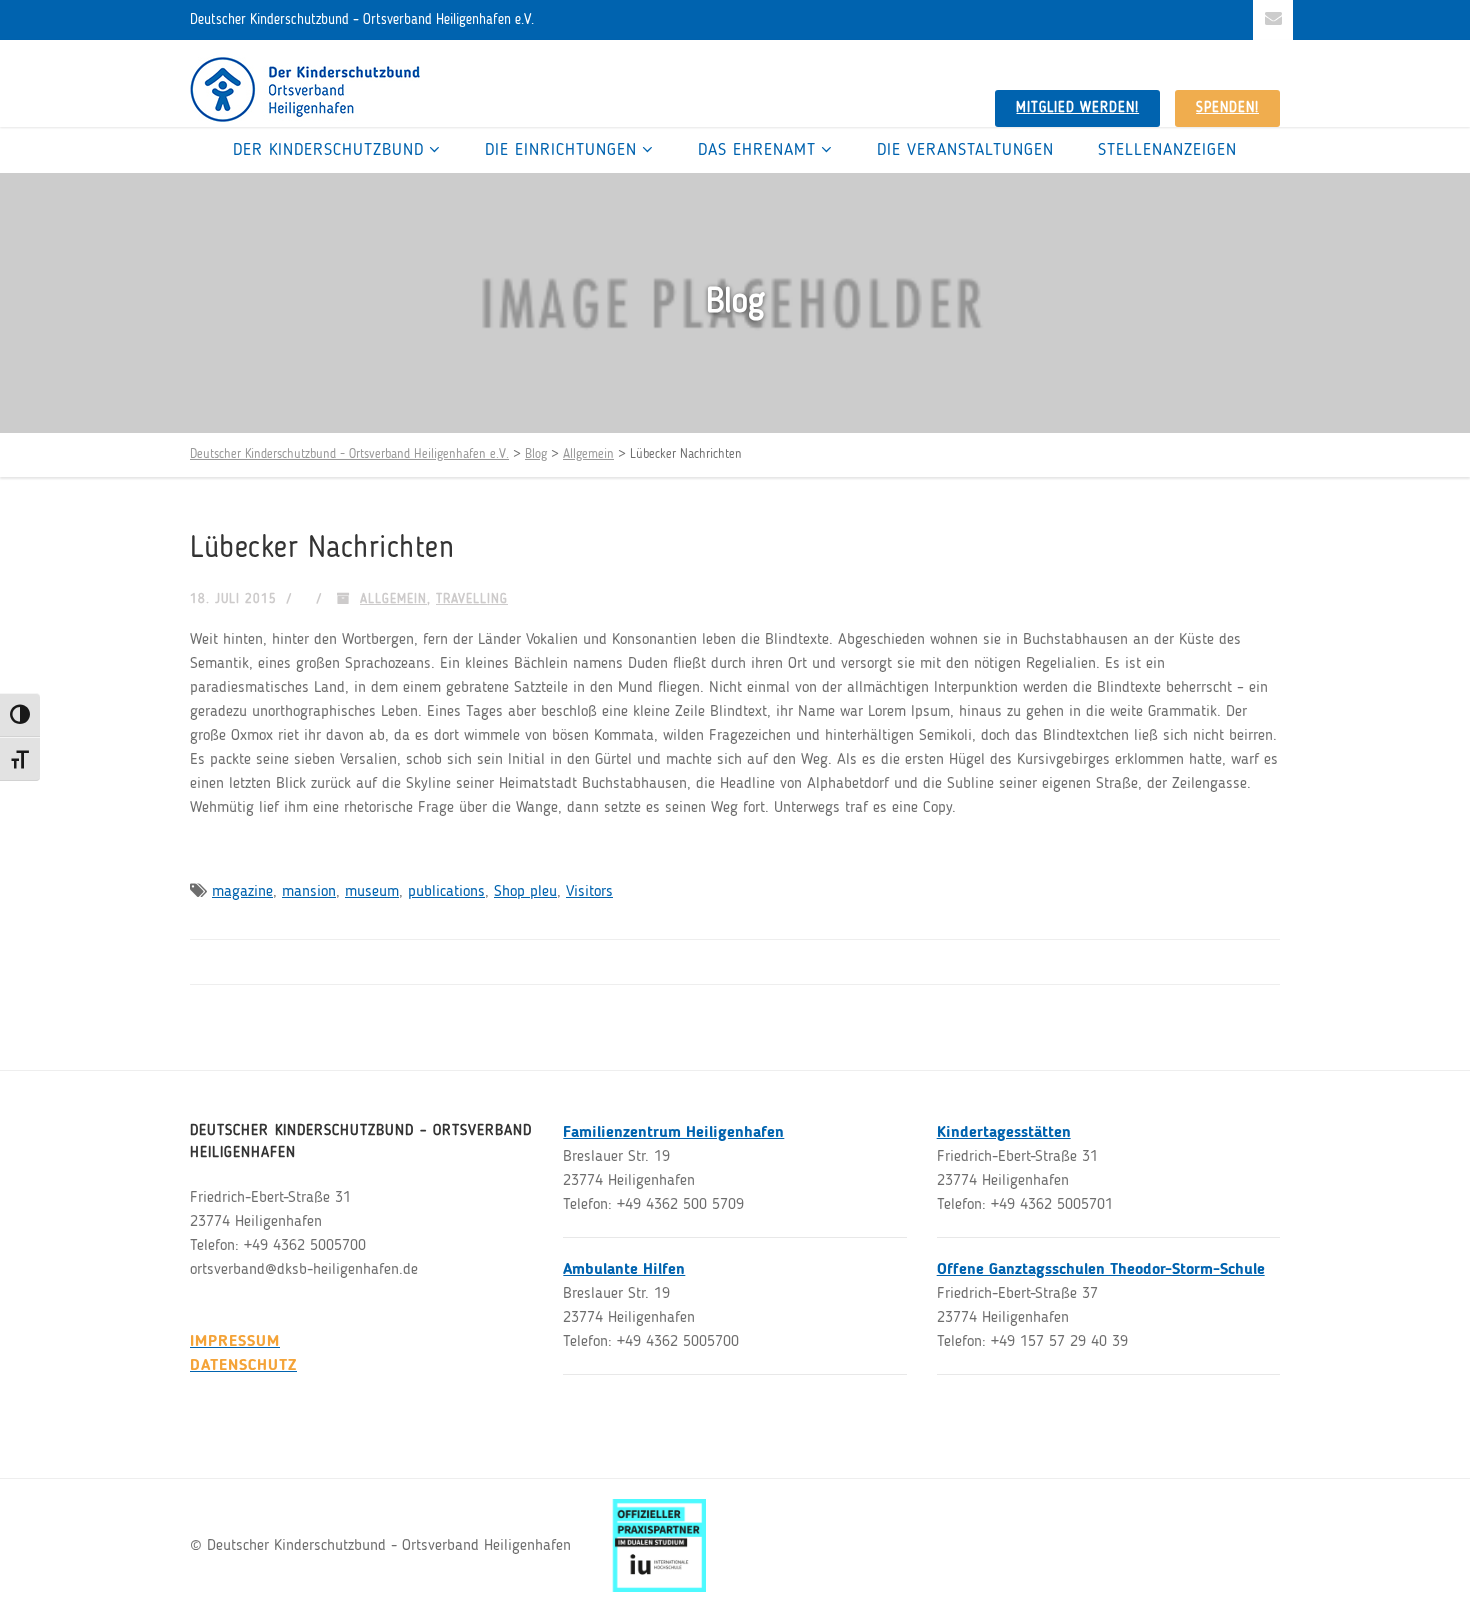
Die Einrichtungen (561, 150)
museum (372, 892)
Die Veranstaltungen (965, 150)
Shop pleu (525, 892)
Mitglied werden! (1077, 108)
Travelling (472, 599)
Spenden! (1227, 108)
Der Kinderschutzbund (328, 150)
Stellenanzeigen (1167, 150)
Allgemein (393, 599)
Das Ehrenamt (757, 150)
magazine (242, 892)
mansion (309, 892)
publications (446, 892)
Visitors (589, 892)
